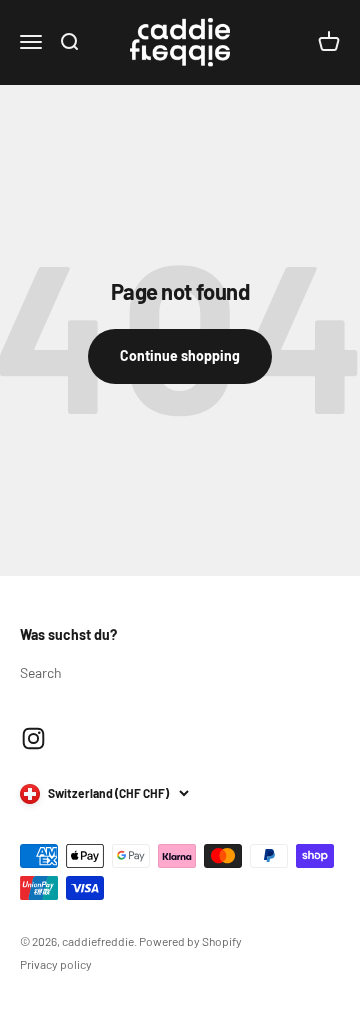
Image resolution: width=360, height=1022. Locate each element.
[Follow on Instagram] (33, 738)
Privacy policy (56, 964)
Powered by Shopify (190, 941)
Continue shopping (180, 355)
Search (41, 672)
